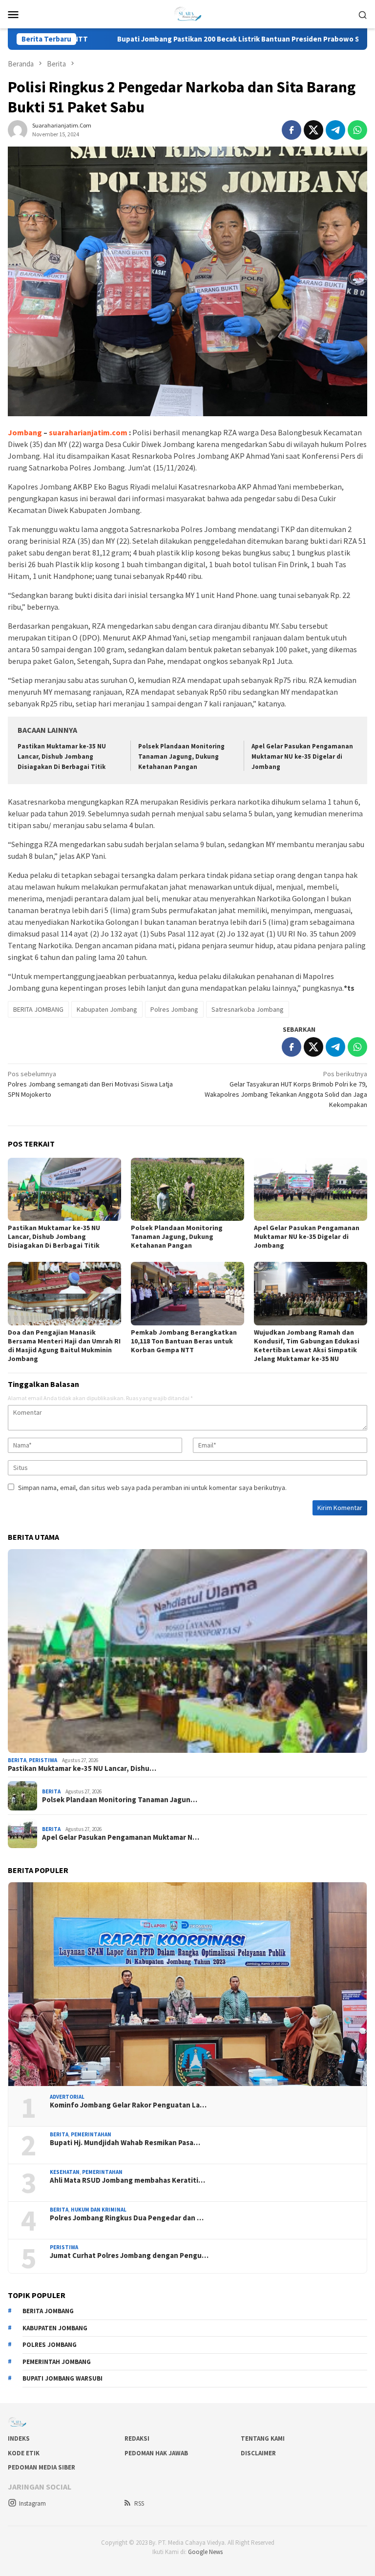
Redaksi (137, 2438)
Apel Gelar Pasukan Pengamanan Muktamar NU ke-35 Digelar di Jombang (302, 756)
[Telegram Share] (335, 130)
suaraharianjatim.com (88, 432)
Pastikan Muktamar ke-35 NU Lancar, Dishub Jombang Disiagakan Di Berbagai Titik (62, 756)
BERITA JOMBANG (38, 1009)
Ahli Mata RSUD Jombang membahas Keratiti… (127, 2180)
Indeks (19, 2438)
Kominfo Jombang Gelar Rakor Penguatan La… (128, 2105)
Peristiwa (43, 1760)
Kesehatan (65, 2172)
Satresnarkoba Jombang (248, 1009)
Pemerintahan (91, 2134)
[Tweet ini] (313, 130)
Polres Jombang (174, 1009)
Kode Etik (24, 2453)
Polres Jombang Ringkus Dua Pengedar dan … (127, 2218)
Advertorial (67, 2097)
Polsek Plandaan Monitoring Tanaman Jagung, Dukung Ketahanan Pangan (181, 756)
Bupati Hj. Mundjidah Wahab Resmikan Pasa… (125, 2143)
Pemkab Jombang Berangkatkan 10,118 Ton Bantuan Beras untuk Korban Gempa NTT (184, 1341)
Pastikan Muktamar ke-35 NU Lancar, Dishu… (82, 1768)
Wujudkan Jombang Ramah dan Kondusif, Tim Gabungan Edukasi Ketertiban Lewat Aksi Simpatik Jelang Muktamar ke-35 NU (307, 1345)
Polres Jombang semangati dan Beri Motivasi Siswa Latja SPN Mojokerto (90, 1084)
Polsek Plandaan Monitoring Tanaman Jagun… (120, 1800)
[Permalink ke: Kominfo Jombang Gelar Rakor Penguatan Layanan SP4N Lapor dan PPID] (187, 1984)
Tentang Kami (263, 2438)
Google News (205, 2552)
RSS (139, 2503)
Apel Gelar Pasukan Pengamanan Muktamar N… (121, 1837)
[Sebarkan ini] (292, 130)
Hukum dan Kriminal (99, 2210)
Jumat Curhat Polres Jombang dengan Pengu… (129, 2256)
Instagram (32, 2503)
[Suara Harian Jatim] (187, 13)
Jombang (25, 432)
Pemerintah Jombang (57, 2362)
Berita (17, 1760)
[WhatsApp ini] (357, 130)
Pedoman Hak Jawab (156, 2453)
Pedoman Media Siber (42, 2467)
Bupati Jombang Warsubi (62, 2378)
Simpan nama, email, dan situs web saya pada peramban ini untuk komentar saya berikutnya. (152, 1488)
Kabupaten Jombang (107, 1009)
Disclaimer (258, 2453)
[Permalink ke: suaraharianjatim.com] (18, 129)
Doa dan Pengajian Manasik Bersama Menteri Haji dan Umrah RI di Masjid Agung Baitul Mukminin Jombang (64, 1345)
